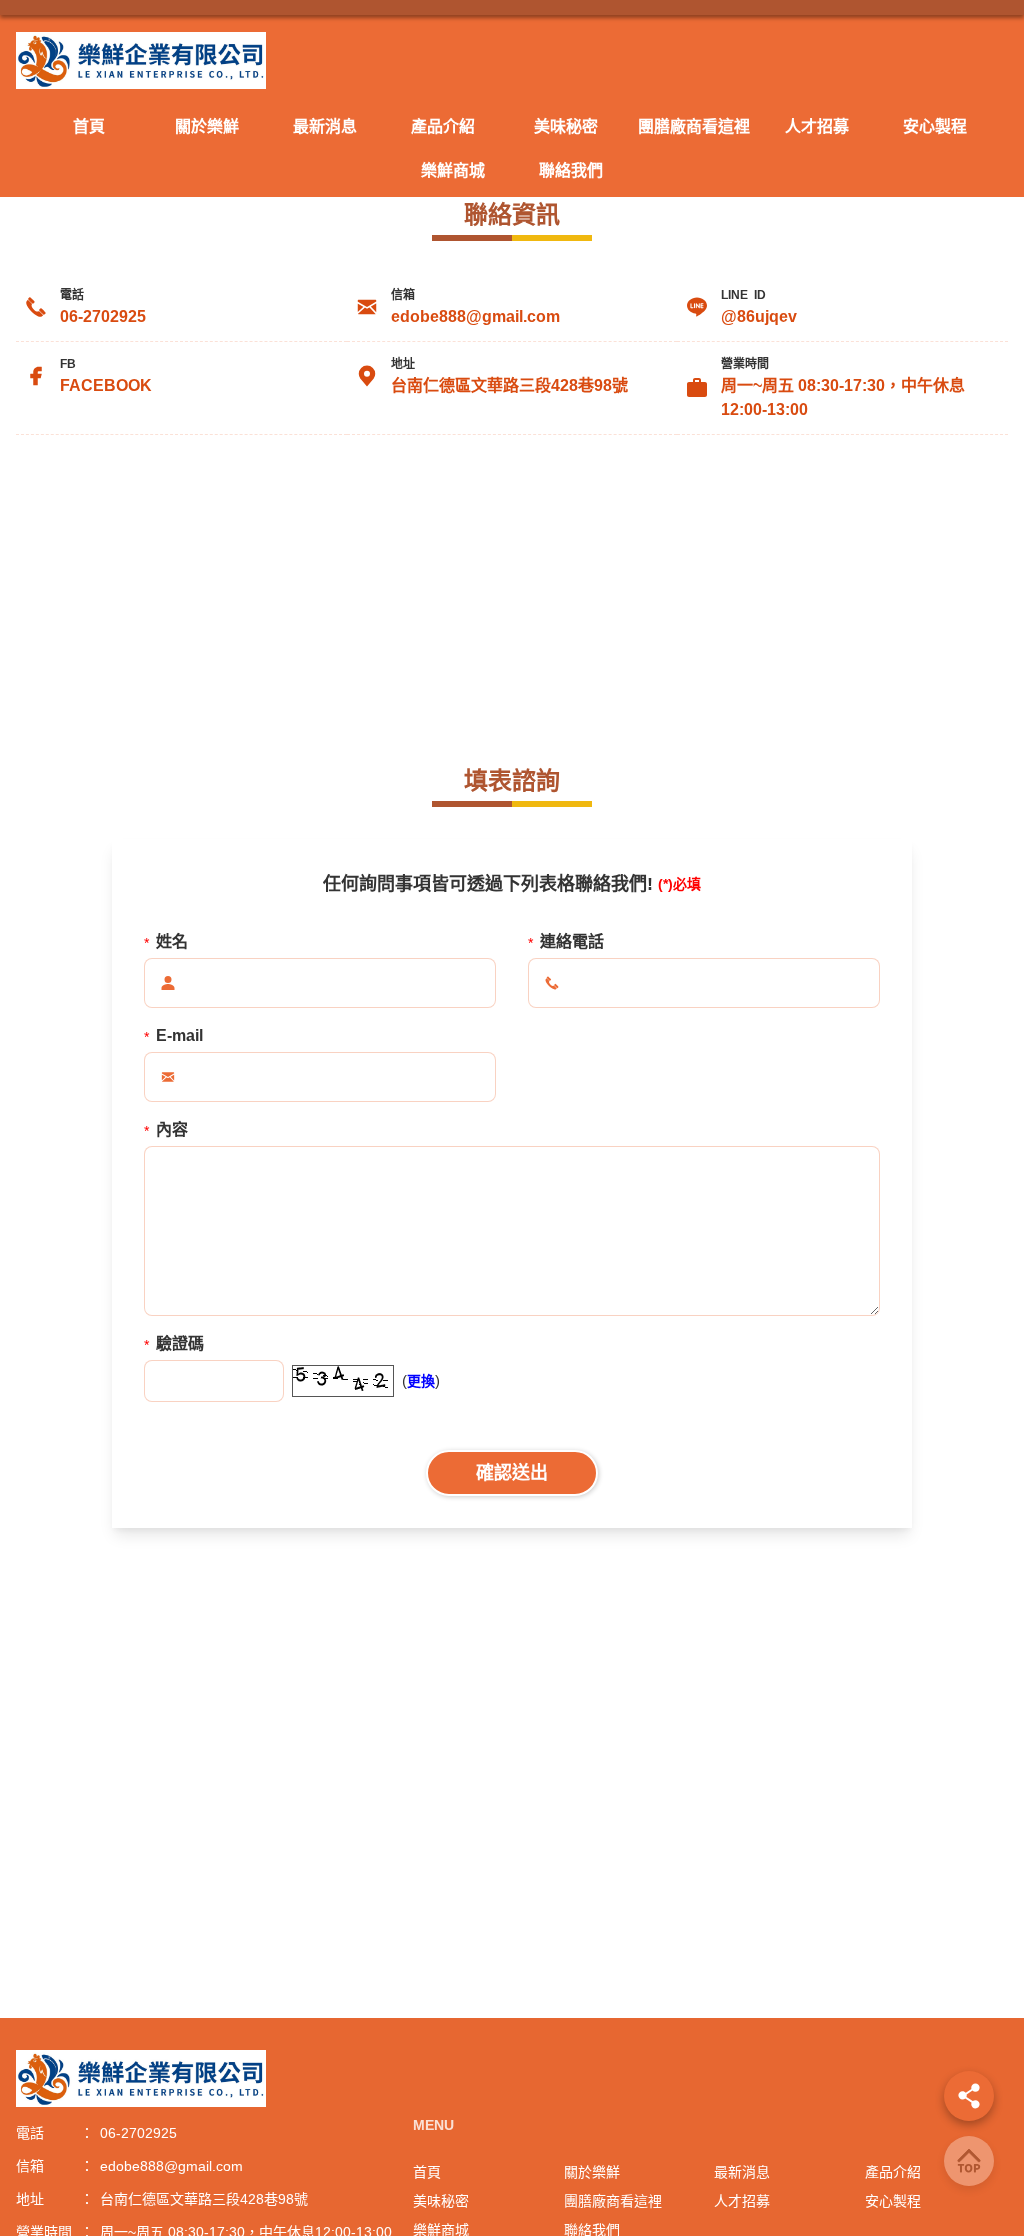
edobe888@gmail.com (475, 316)
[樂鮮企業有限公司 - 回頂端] (969, 2161)
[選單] (969, 2096)
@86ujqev (759, 316)
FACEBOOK (106, 385)
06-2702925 (103, 316)
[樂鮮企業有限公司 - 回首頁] (512, 60)
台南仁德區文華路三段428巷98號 (509, 385)
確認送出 (512, 1473)
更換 (421, 1381)
